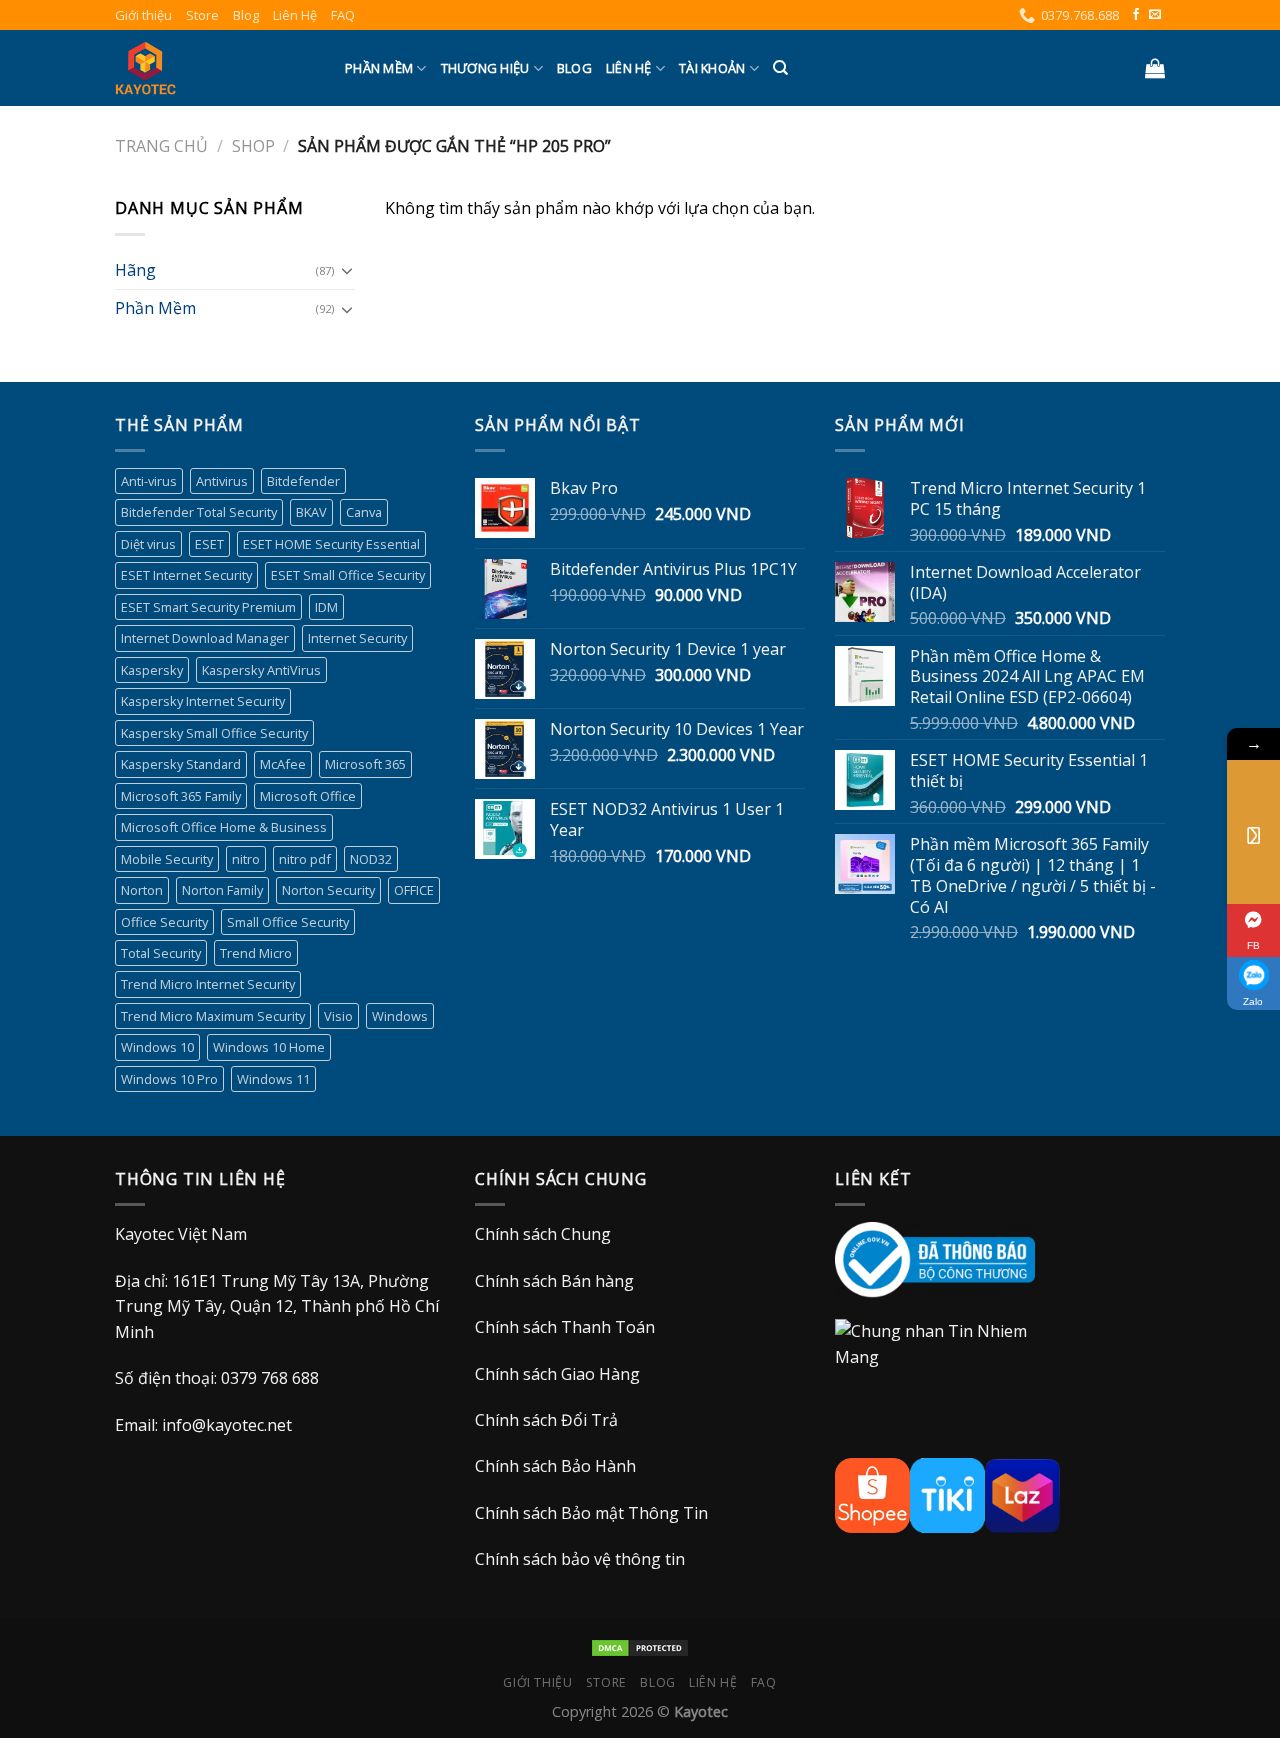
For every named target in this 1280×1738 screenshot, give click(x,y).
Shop (253, 146)
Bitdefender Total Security (199, 512)
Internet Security (357, 638)
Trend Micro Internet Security (208, 984)
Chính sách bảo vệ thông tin (580, 1559)
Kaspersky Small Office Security (214, 733)
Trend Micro (256, 953)
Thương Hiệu (485, 68)
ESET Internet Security (186, 575)
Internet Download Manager (205, 638)
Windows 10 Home (269, 1047)
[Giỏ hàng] (1155, 68)
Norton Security (328, 890)
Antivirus (222, 481)
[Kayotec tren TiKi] (947, 1494)
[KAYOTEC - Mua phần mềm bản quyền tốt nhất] (215, 68)
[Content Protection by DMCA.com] (640, 1646)
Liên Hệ (295, 15)
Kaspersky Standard (181, 764)
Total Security (161, 953)
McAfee (283, 764)
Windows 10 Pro (169, 1079)
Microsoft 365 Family (181, 796)
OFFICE (414, 890)
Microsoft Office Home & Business (224, 827)
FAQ (343, 15)
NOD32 (371, 859)
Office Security (164, 922)
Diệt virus (148, 544)
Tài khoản (712, 68)
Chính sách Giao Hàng (557, 1374)
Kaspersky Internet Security (203, 701)
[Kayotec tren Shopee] (872, 1494)
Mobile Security (167, 859)
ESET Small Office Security (348, 575)
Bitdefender (303, 481)
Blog (246, 15)
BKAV (311, 512)
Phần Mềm (379, 68)
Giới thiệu (143, 15)
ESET (209, 544)
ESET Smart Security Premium (208, 607)
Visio (338, 1016)
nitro (246, 859)
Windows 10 (157, 1047)
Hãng (135, 270)
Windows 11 (273, 1079)
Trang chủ (161, 146)
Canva (364, 512)
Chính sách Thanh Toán (565, 1327)
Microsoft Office (308, 796)
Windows (400, 1016)
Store (202, 15)
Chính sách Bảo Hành (555, 1466)
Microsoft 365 (365, 764)
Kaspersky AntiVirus (261, 670)
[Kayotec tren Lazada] (1022, 1494)
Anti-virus (149, 481)
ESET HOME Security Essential (331, 544)
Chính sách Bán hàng (554, 1281)
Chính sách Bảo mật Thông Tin (591, 1513)
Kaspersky (152, 670)
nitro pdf (305, 859)
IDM (326, 607)
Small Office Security (288, 922)
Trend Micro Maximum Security (213, 1016)
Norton (142, 890)
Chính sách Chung (543, 1234)
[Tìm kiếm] (780, 68)
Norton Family (222, 890)
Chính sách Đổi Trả (546, 1420)
